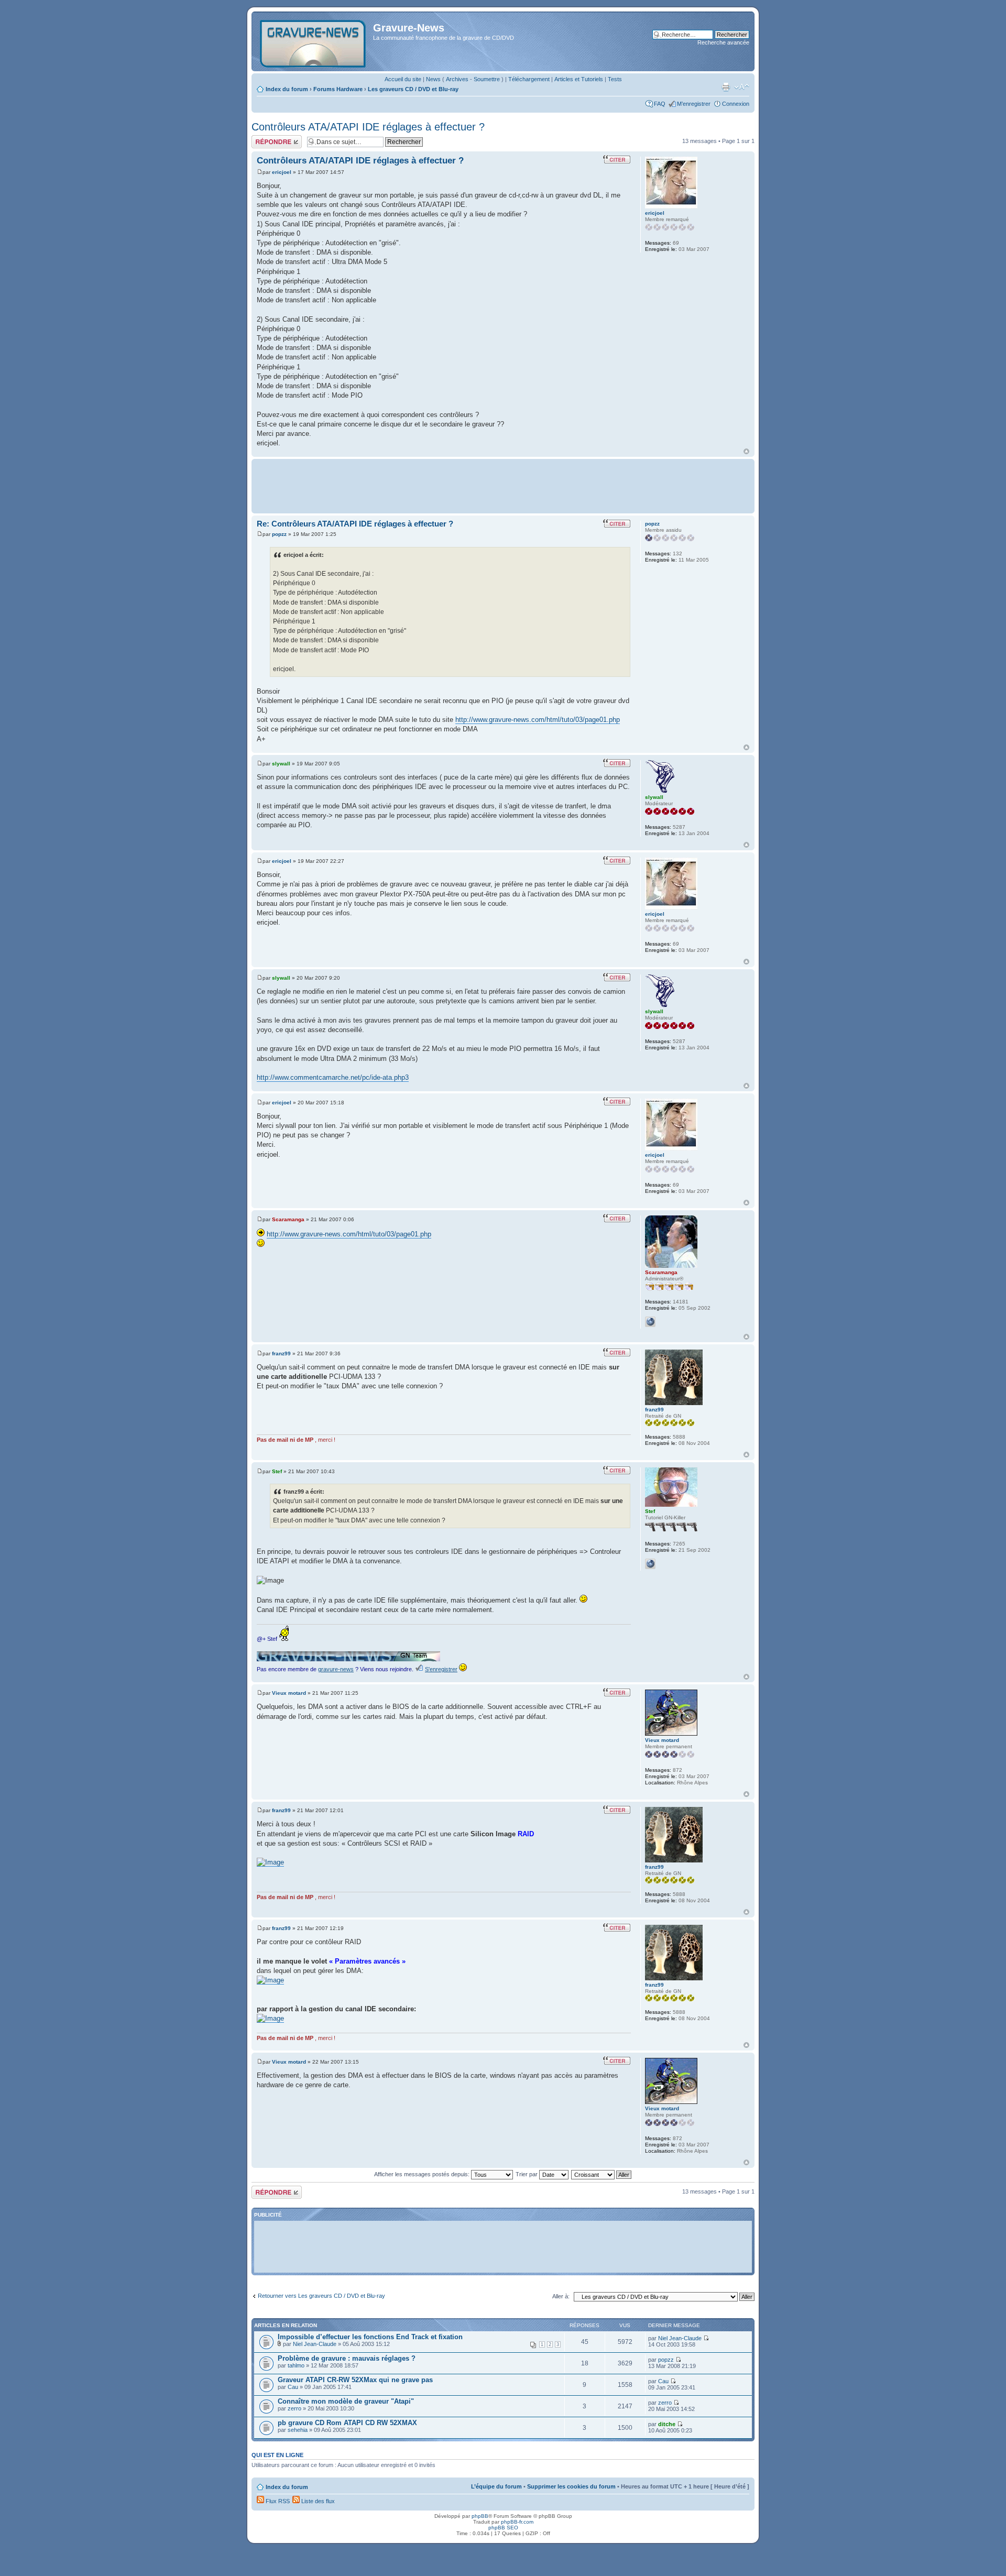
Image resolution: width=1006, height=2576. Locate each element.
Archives (457, 79)
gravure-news (336, 1669)
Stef (277, 1471)
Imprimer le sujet (726, 87)
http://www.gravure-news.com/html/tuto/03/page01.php (538, 720)
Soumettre (487, 79)
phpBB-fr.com (517, 2522)
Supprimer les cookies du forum (571, 2486)
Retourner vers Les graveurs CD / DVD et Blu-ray (321, 2296)
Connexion (736, 104)
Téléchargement (529, 79)
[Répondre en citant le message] (617, 159)
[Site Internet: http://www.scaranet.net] (650, 1322)
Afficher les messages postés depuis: (423, 2174)
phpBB (480, 2516)
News (433, 79)
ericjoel (282, 172)
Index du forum (287, 89)
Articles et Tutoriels (579, 79)
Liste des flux (317, 2501)
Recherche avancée (723, 42)
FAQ (660, 104)
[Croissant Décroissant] (602, 2174)
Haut (746, 451)
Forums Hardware (338, 89)
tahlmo (296, 2365)
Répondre (264, 138)
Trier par (527, 2174)
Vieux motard (289, 1693)
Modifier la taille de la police (742, 87)
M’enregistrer (694, 104)
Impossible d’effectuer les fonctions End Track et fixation (370, 2337)
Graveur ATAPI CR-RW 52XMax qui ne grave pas (355, 2380)
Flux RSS (277, 2501)
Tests (615, 79)
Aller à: (561, 2296)
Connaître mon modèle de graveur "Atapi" (346, 2401)
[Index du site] (314, 41)
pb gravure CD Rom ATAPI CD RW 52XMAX (347, 2423)
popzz (279, 534)
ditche (667, 2424)
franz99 (281, 1353)
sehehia (298, 2430)
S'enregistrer (441, 1669)
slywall (281, 764)
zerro (294, 2408)
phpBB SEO (503, 2528)
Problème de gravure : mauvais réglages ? (347, 2358)
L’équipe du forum (496, 2486)
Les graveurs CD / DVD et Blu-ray (413, 89)
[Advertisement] (503, 485)
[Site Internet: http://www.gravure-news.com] (650, 1564)
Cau (293, 2387)
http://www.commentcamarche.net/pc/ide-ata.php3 (333, 1077)
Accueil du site (403, 79)
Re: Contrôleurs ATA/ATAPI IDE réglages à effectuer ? (355, 524)
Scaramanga (288, 1219)
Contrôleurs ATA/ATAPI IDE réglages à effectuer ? (368, 127)
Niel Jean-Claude (315, 2344)
